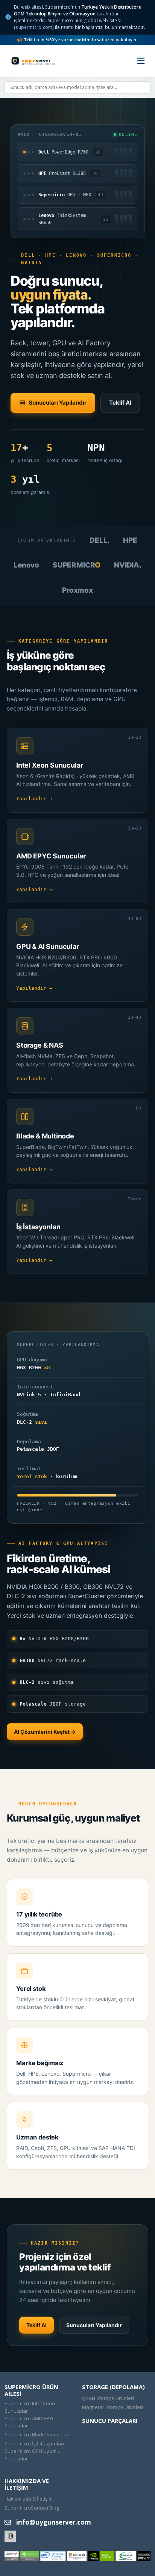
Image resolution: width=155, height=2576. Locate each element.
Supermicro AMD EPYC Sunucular (30, 2422)
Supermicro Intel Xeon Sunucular (30, 2407)
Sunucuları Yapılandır (58, 403)
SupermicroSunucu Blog (32, 2508)
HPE (130, 540)
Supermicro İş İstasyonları (34, 2444)
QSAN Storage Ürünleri (108, 2398)
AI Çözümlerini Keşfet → (45, 1732)
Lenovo (26, 565)
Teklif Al (120, 403)
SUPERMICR (77, 565)
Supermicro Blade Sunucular (37, 2434)
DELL (100, 540)
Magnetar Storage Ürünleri (112, 2407)
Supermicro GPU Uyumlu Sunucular (33, 2455)
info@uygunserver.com (54, 2522)
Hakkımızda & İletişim (29, 2499)
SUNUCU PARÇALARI (110, 2421)
